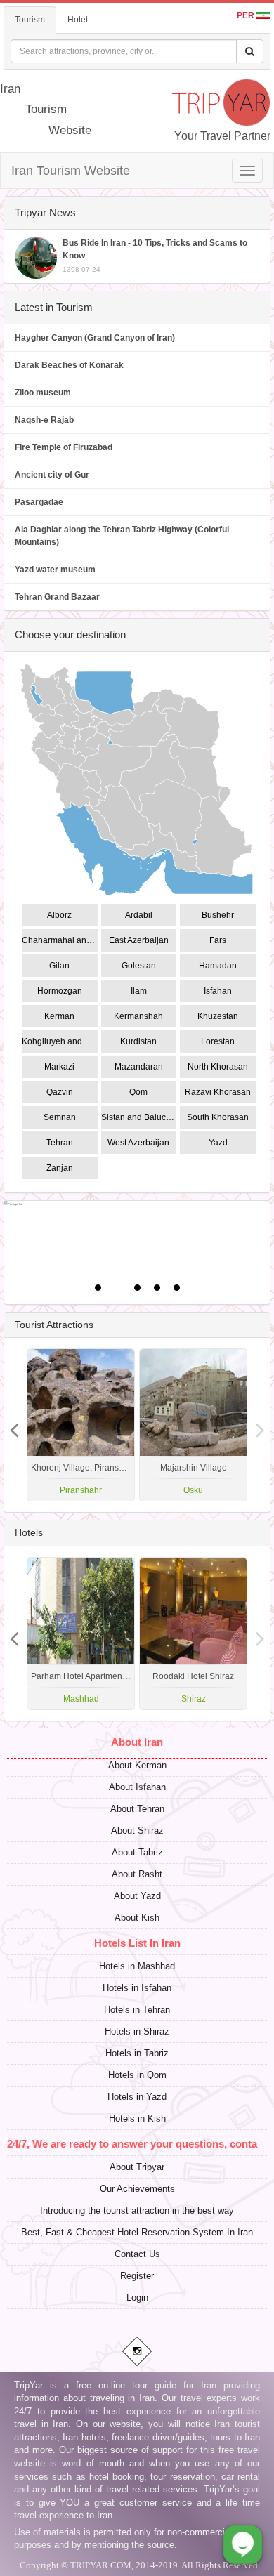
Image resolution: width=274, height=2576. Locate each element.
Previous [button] (260, 1425)
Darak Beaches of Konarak (69, 365)
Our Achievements (137, 2189)
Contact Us (137, 2254)
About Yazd (137, 1896)
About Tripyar (137, 2167)
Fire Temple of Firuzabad (64, 447)
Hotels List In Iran (137, 1943)
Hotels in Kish (137, 2118)
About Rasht (137, 1874)
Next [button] (14, 1425)
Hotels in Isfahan (137, 1988)
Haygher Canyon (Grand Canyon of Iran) (95, 338)
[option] (193, 1425)
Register (137, 2276)
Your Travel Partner (222, 136)
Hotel (78, 20)
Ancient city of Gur (52, 475)
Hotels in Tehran (137, 2010)
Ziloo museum (43, 393)
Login (137, 2298)
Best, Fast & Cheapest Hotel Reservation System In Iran (137, 2232)
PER (247, 15)
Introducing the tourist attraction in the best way (137, 2210)
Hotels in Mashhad (137, 1966)
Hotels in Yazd (137, 2097)
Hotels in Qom (137, 2075)
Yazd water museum (55, 570)
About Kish (137, 1918)
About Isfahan (137, 1787)
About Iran (137, 1742)
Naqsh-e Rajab (44, 420)
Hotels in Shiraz (137, 2031)
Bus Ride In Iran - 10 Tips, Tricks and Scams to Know (155, 256)
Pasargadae (39, 502)
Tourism (30, 20)
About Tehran (137, 1809)
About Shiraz (137, 1831)
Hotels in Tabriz (137, 2053)
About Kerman (137, 1765)
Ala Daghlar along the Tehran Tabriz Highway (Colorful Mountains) (122, 536)
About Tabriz (137, 1852)
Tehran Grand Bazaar (57, 597)
